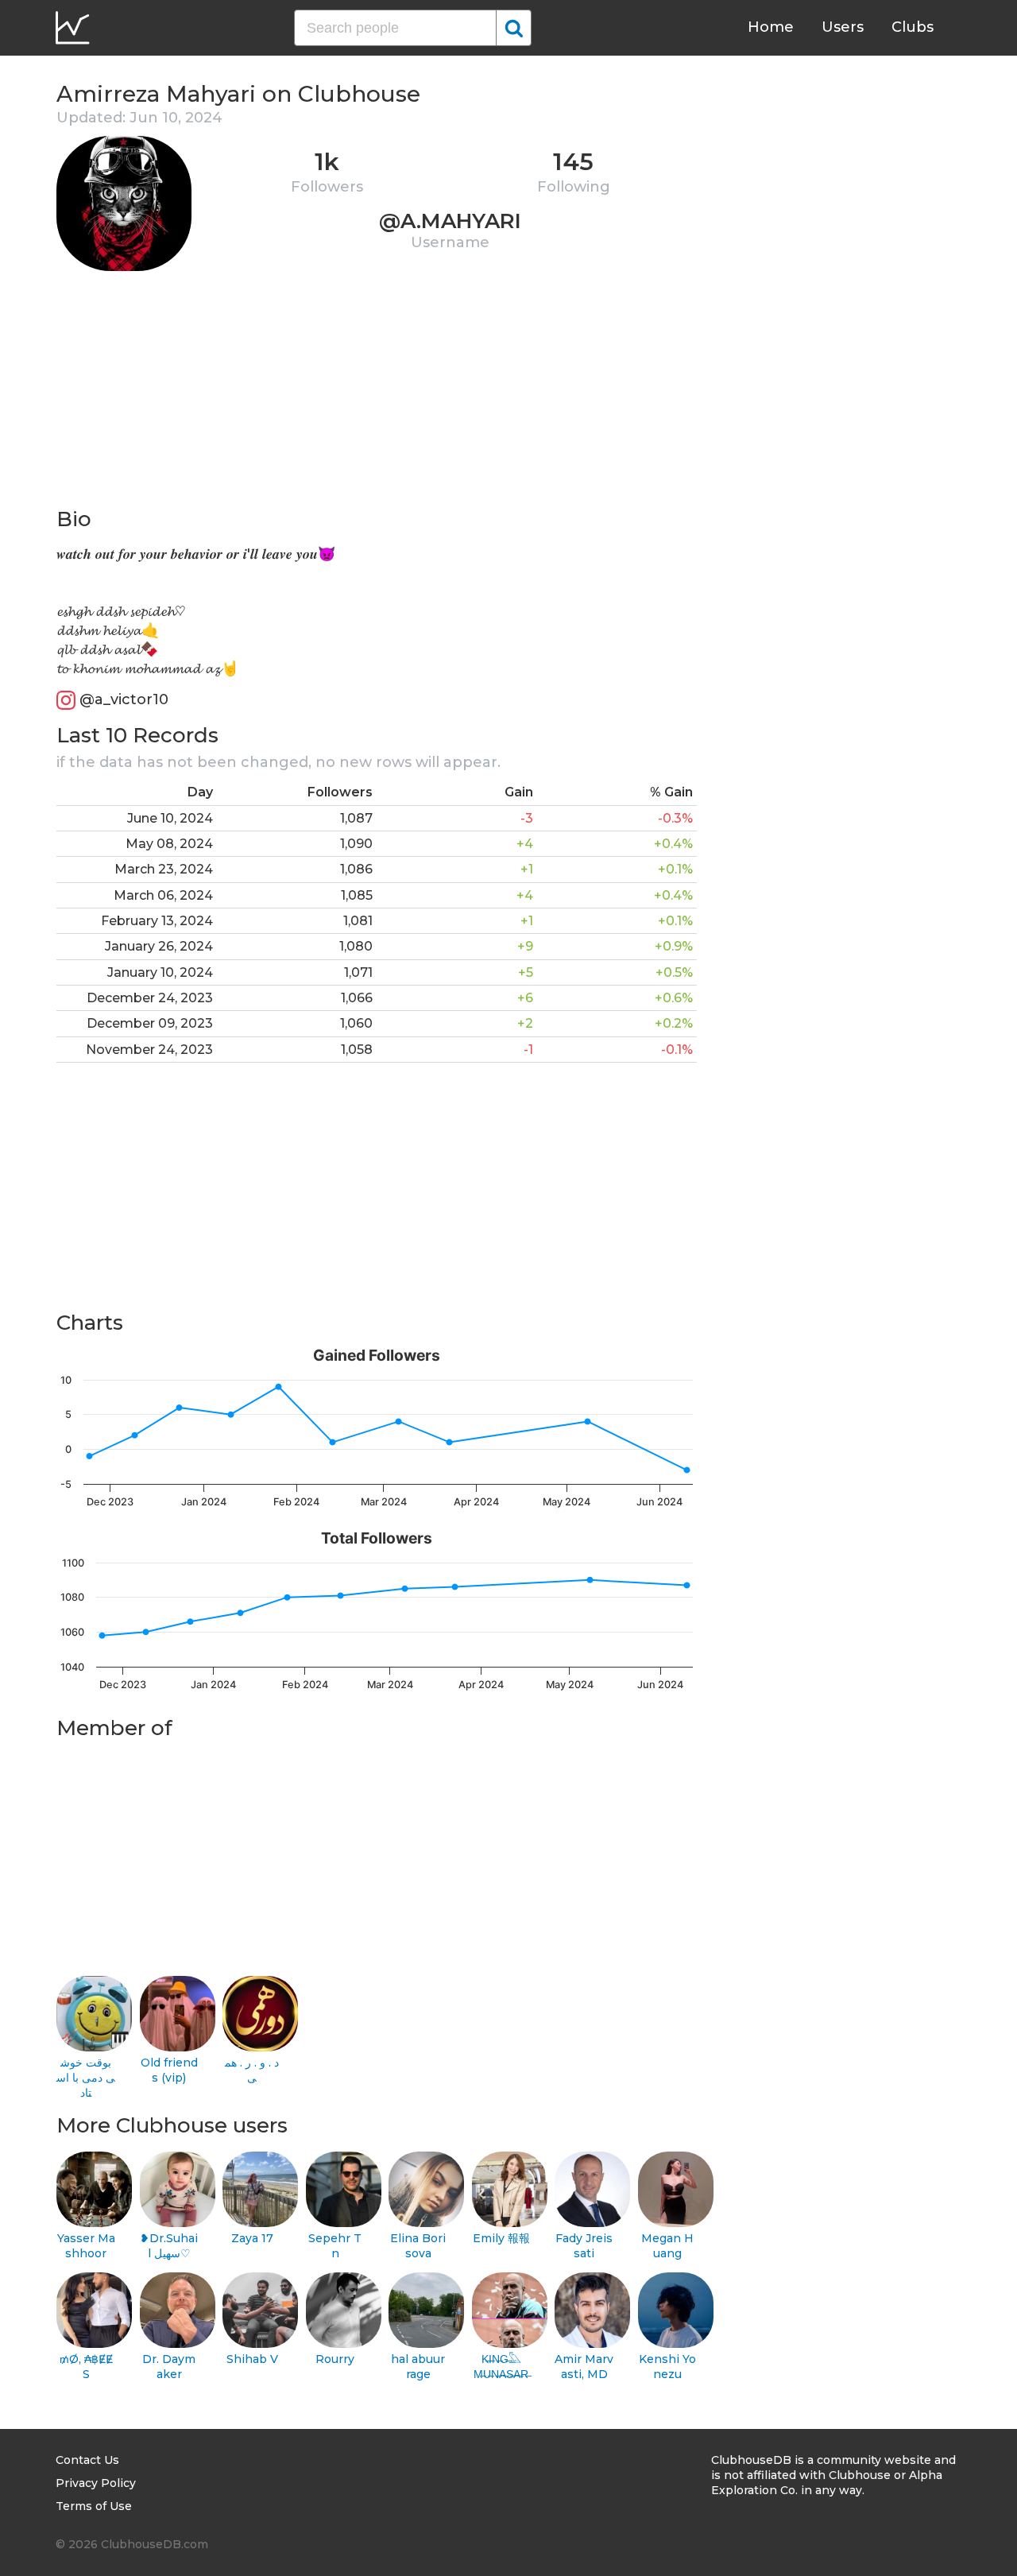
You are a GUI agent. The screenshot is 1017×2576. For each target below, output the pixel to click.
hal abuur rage (418, 2367)
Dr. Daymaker (169, 2367)
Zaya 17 (252, 2238)
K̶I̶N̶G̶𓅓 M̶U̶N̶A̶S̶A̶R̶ (501, 2367)
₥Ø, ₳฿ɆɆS (86, 2367)
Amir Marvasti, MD (584, 2367)
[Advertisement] (377, 394)
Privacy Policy (96, 2483)
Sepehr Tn (335, 2246)
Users (843, 27)
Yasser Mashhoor (86, 2246)
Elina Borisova (418, 2246)
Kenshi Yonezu (667, 2367)
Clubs (913, 27)
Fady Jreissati (584, 2246)
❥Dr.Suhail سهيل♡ (169, 2246)
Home (771, 27)
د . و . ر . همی (252, 2070)
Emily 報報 (501, 2238)
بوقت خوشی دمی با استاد (86, 2077)
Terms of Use (94, 2506)
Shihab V (252, 2359)
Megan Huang (667, 2246)
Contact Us (87, 2460)
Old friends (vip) (169, 2070)
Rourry (335, 2359)
